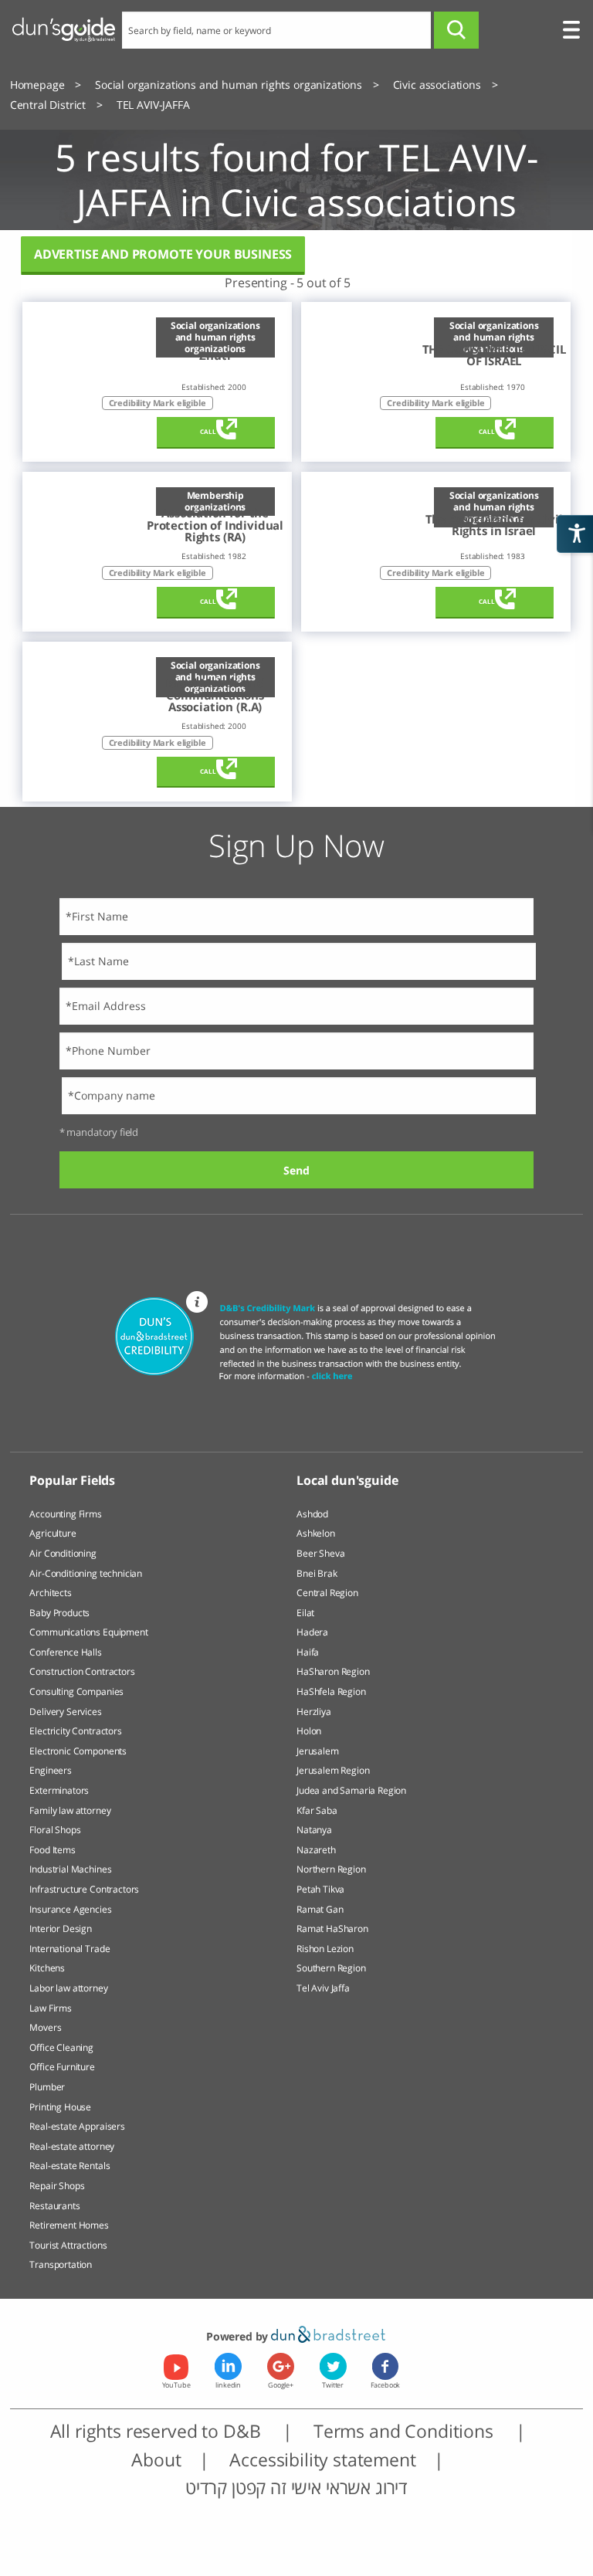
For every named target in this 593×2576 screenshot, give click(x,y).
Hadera (312, 1632)
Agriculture (53, 1533)
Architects (50, 1593)
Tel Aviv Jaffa (323, 1988)
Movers (45, 2027)
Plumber (47, 2087)
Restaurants (54, 2206)
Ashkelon (316, 1533)
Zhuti (215, 356)
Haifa (308, 1652)
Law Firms (51, 2008)
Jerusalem (318, 1751)
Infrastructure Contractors (84, 1889)
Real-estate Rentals (69, 2166)
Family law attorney (70, 1810)
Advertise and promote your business (163, 254)
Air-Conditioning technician (86, 1573)
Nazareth (316, 1850)
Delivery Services (65, 1712)
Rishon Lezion (325, 1949)
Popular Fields (72, 1480)
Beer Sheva (320, 1553)
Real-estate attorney (72, 2146)
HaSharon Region (333, 1671)
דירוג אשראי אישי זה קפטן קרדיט (296, 2487)
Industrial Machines (70, 1869)
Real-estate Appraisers (77, 2126)
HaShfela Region (331, 1691)
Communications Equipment (88, 1632)
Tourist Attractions (68, 2245)
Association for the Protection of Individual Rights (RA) (215, 525)
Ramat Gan (320, 1909)
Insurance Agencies (70, 1909)
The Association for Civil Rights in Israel (494, 525)
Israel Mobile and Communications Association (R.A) (215, 695)
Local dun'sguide (347, 1480)
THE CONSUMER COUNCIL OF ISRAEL (494, 356)
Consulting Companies (76, 1691)
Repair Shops (57, 2186)
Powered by (239, 2336)
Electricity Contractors (75, 1731)
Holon (309, 1731)
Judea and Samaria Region (351, 1790)
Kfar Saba (317, 1810)
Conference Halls (65, 1652)
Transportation (61, 2264)
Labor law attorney (68, 1988)
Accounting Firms (65, 1514)
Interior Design (61, 1929)
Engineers (51, 1770)
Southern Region (331, 1968)
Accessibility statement (322, 2459)
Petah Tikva (320, 1889)
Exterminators (59, 1790)
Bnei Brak (317, 1573)
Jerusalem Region (333, 1770)
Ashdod (312, 1514)
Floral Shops (55, 1830)
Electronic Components (78, 1751)
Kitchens (47, 1968)
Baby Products (59, 1613)
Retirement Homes (69, 2225)
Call (208, 432)
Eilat (305, 1613)
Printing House (60, 2107)
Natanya (314, 1830)
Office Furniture (62, 2067)
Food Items (52, 1850)
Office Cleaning (61, 2047)
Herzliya (314, 1712)
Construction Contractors (82, 1671)
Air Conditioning (63, 1553)
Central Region (327, 1593)
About (156, 2459)
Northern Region (331, 1869)
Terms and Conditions (406, 2431)
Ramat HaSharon (332, 1929)
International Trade (69, 1949)
